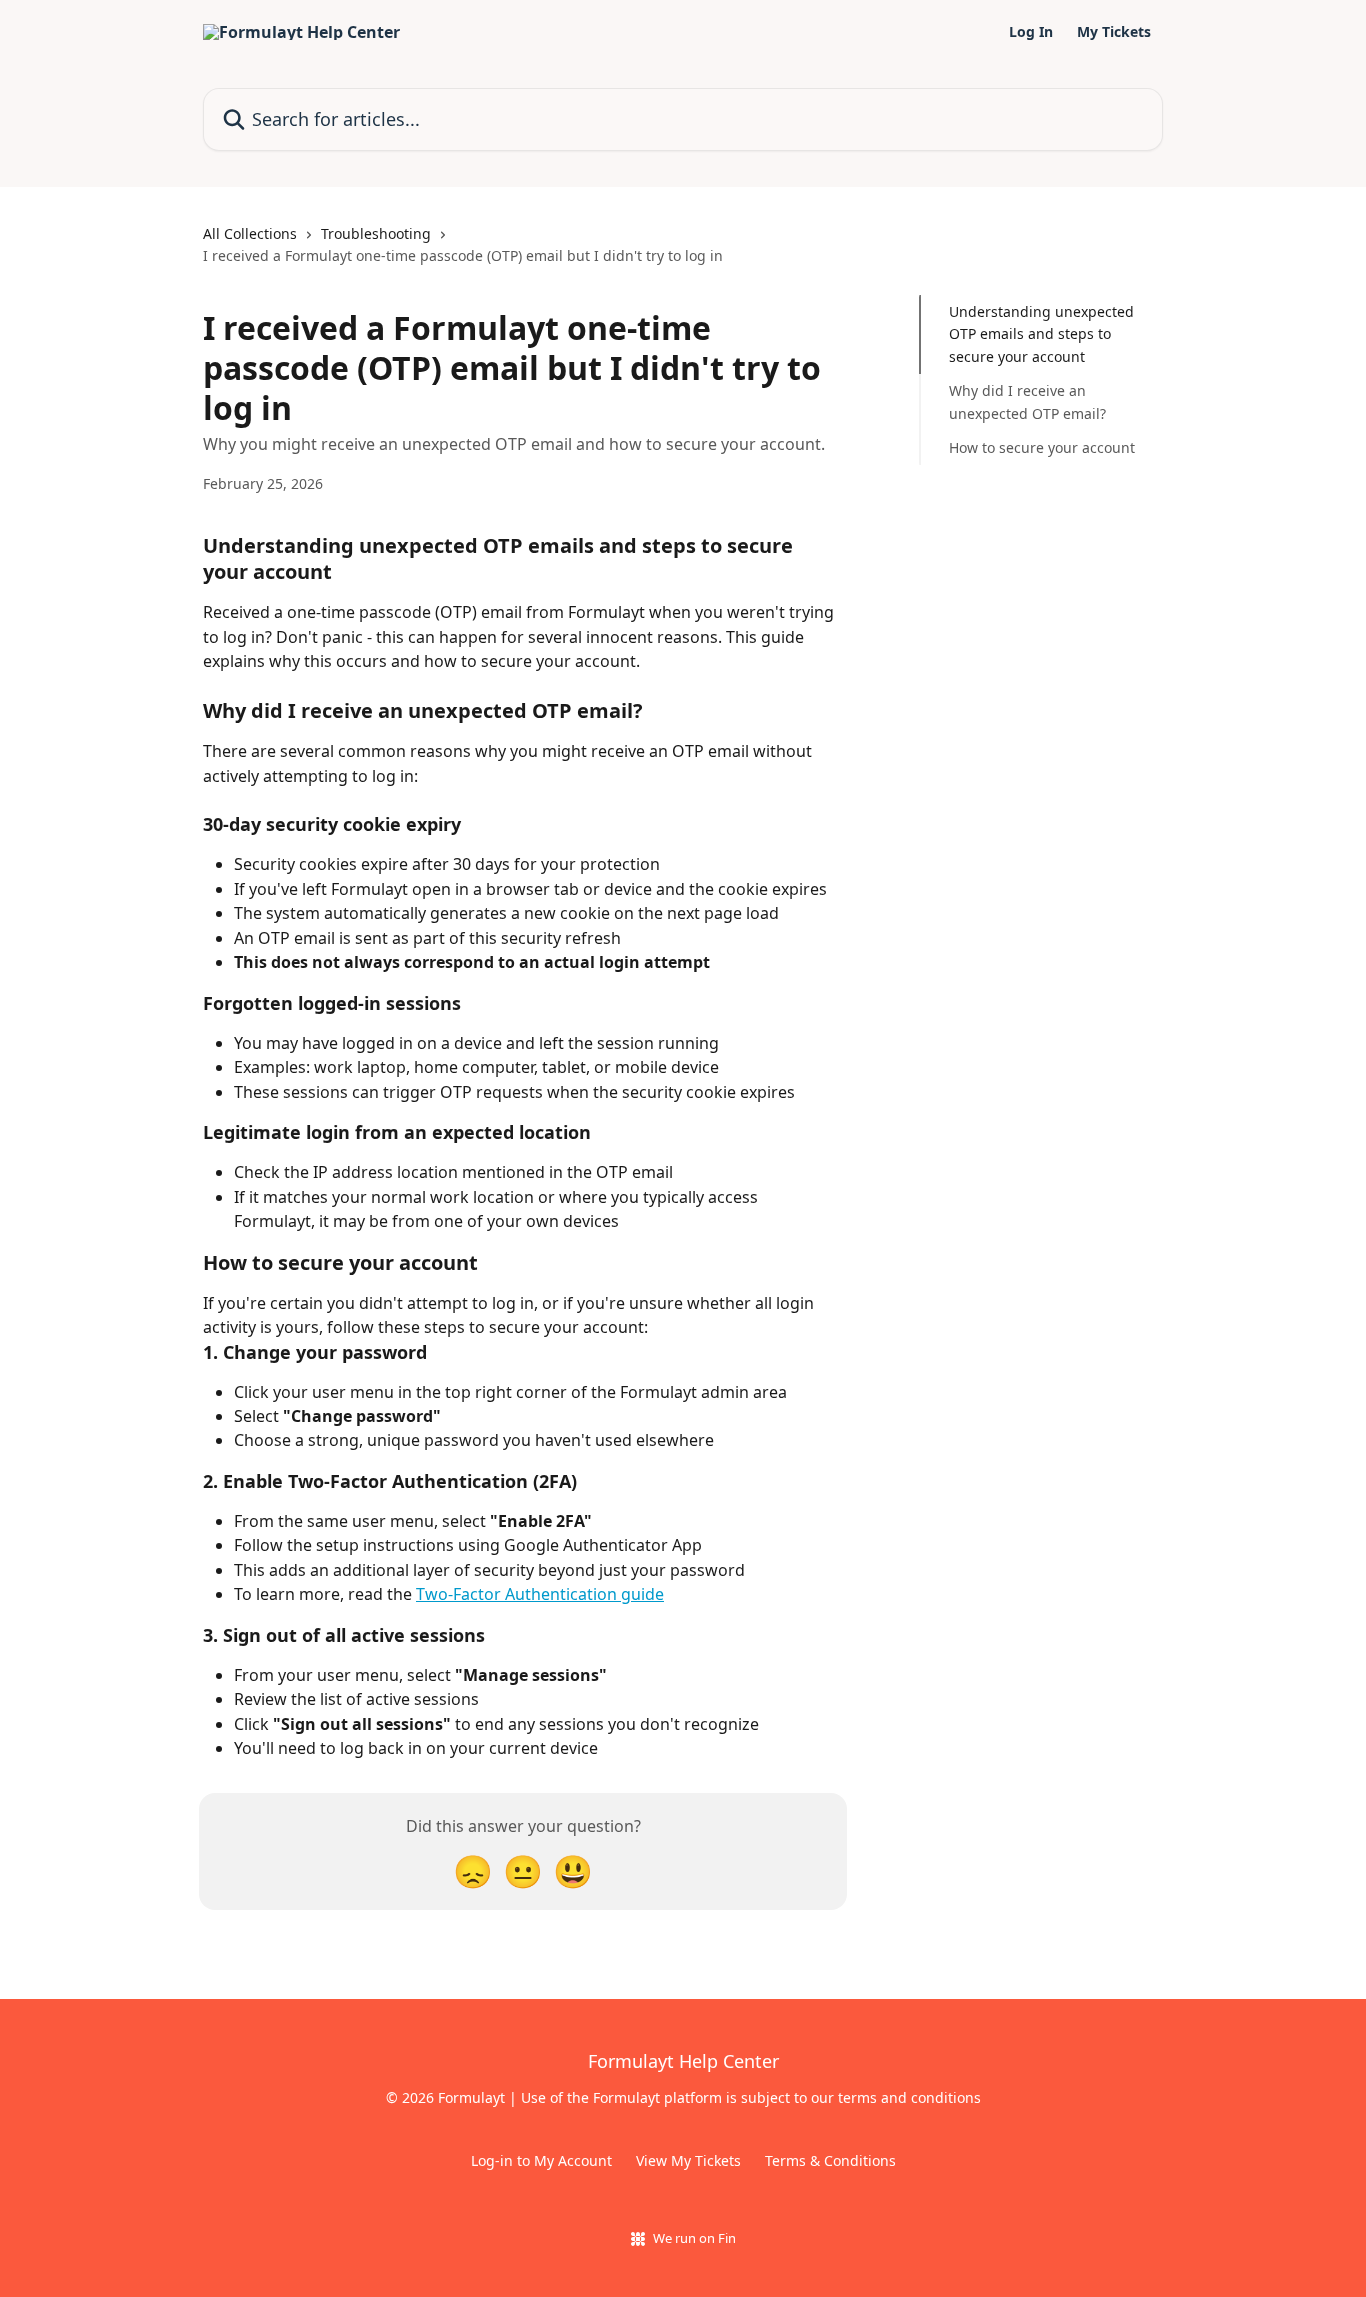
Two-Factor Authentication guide (540, 1594)
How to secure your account (1042, 447)
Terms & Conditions (830, 2160)
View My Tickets (688, 2160)
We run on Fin (694, 2238)
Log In (1031, 32)
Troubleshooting (376, 233)
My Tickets (1114, 32)
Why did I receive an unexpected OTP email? (1027, 401)
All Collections (250, 233)
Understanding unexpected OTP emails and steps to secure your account (1041, 334)
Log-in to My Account (541, 2160)
